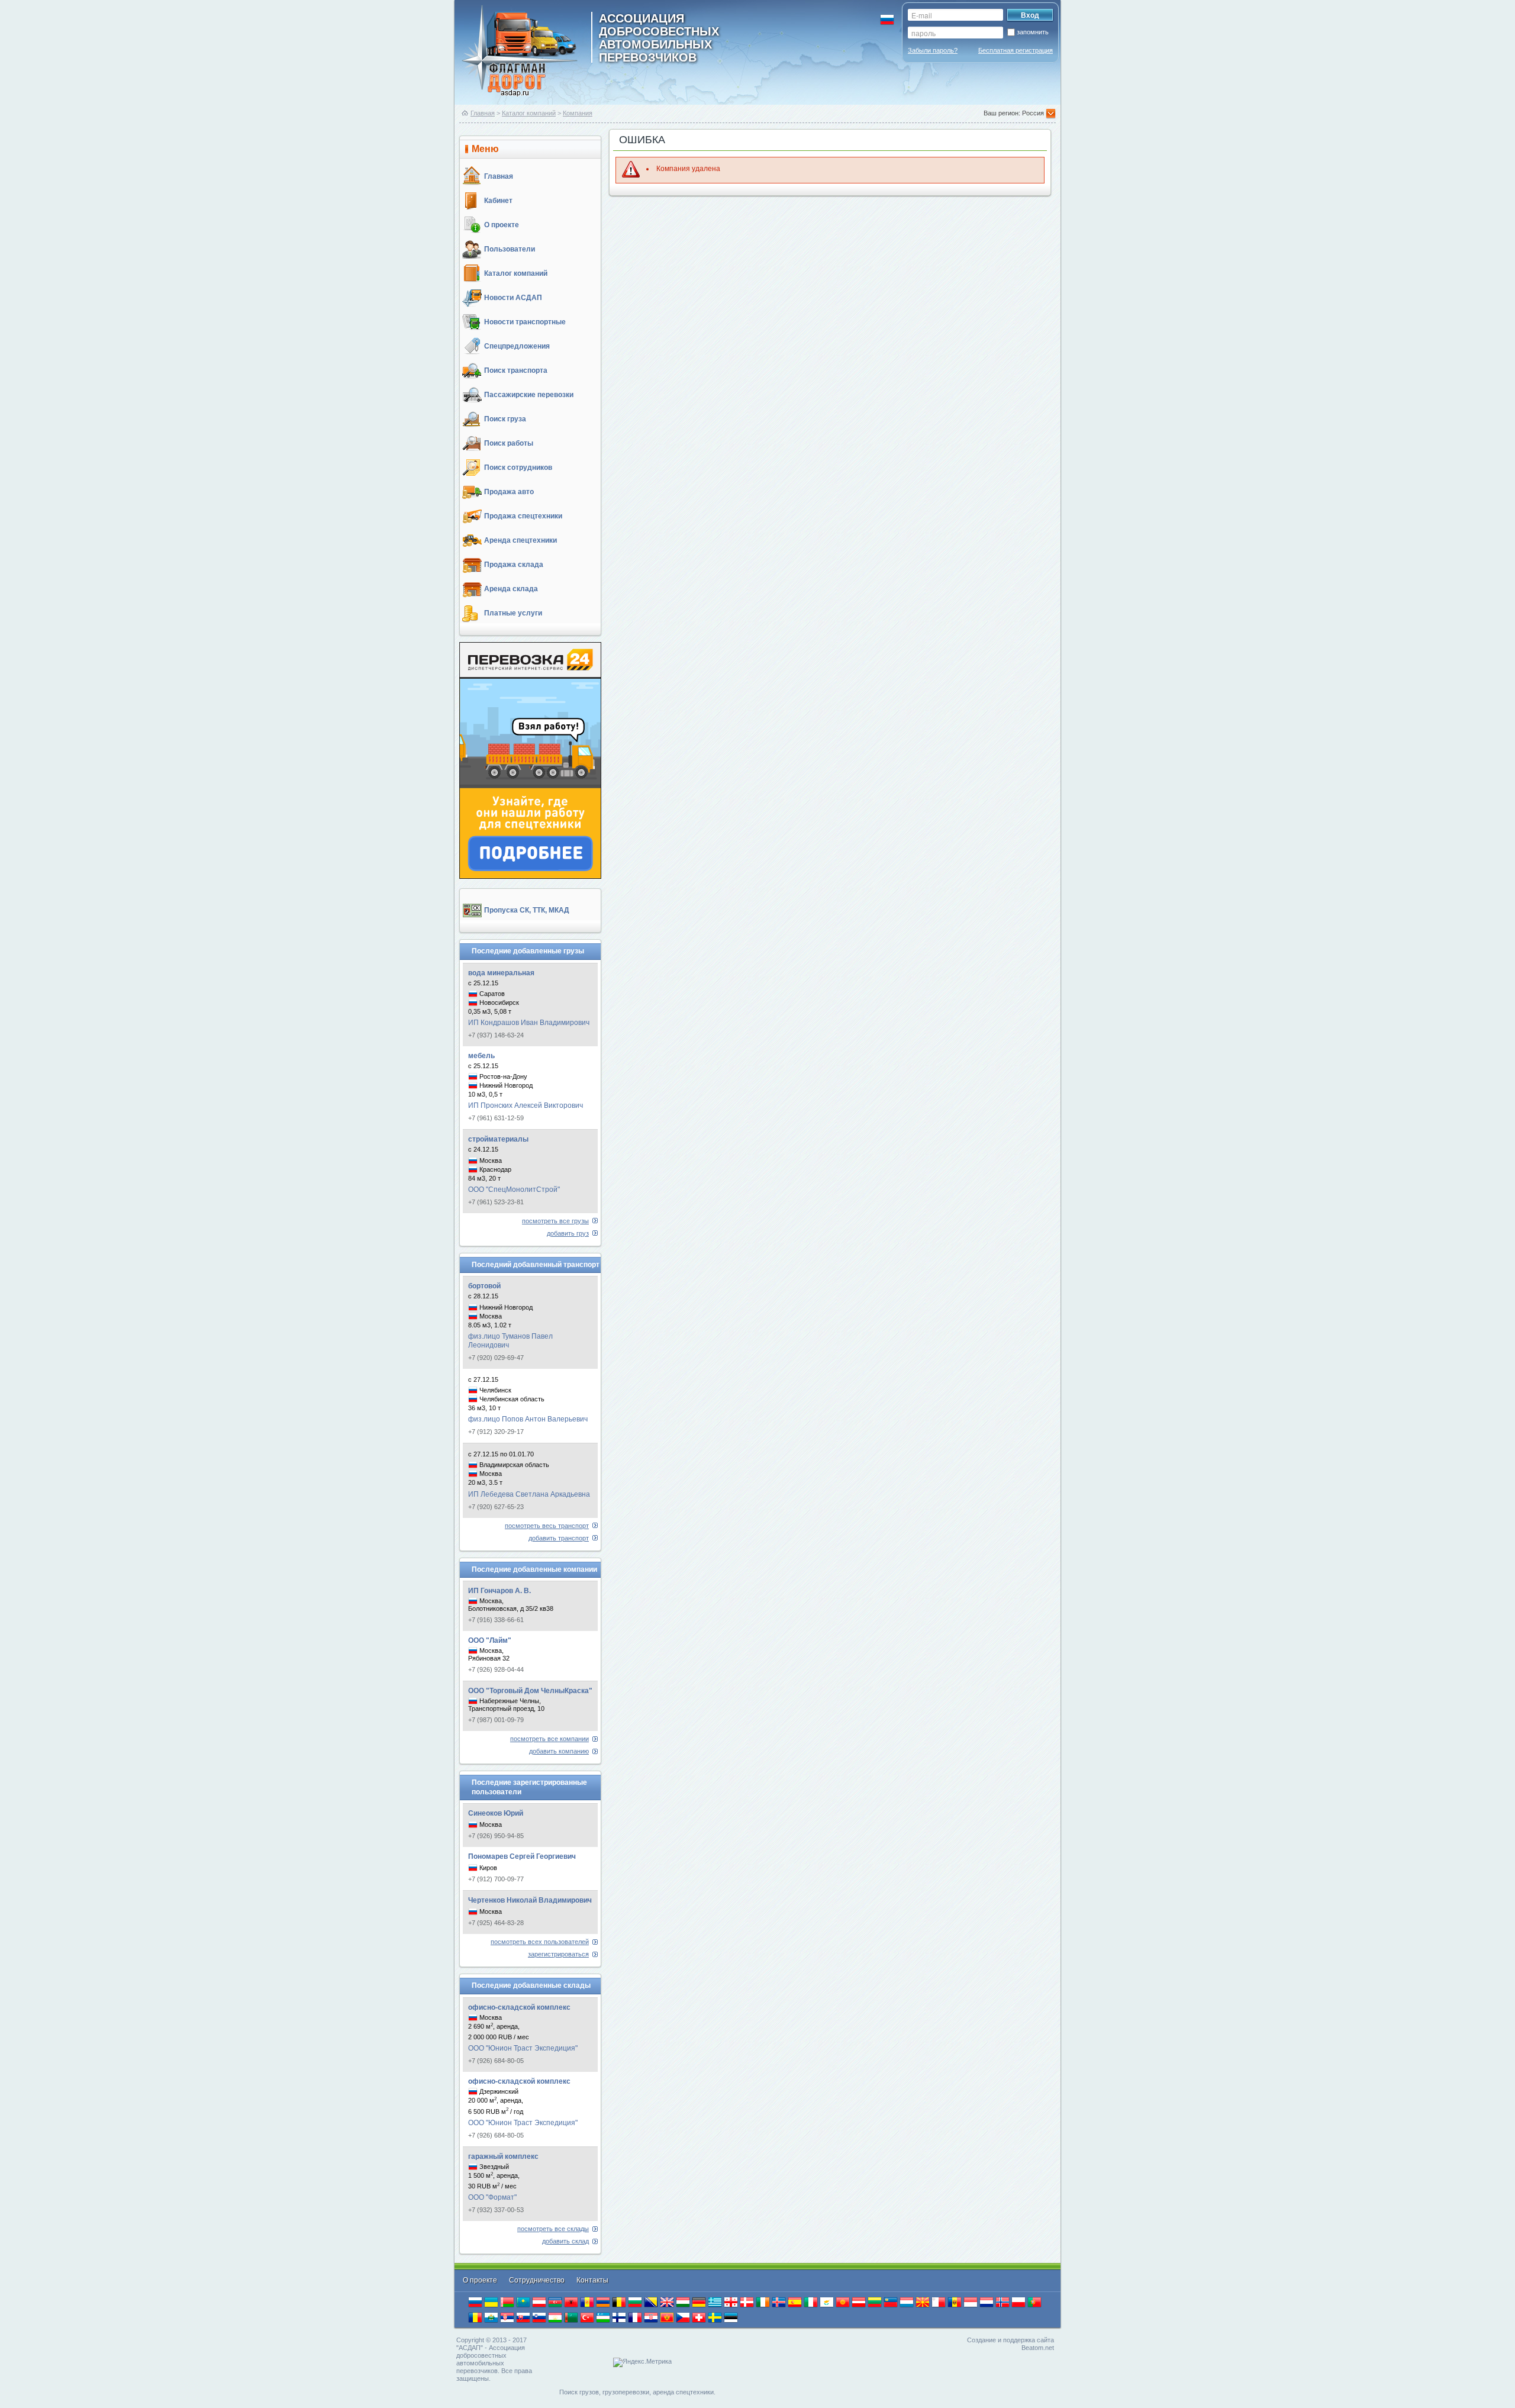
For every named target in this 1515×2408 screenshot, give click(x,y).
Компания (578, 113)
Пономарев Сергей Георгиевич (522, 1856)
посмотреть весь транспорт (547, 1526)
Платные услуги (513, 613)
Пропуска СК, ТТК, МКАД (527, 910)
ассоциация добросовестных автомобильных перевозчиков (659, 37)
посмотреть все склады (553, 2229)
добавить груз (568, 1233)
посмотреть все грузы (555, 1221)
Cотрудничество (538, 2280)
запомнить (1033, 32)
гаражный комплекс (503, 2156)
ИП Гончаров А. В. (499, 1591)
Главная (483, 113)
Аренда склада (511, 589)
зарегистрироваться (558, 1954)
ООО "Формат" (492, 2197)
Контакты (592, 2280)
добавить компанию (559, 1751)
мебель (481, 1056)
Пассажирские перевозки (529, 395)
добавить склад (565, 2241)
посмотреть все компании (549, 1739)
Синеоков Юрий (496, 1813)
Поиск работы (509, 443)
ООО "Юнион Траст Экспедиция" (523, 2048)
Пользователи (510, 249)
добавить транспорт (559, 1538)
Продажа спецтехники (523, 516)
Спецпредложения (517, 346)
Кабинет (498, 201)
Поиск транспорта (516, 370)
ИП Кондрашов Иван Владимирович (529, 1023)
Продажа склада (514, 565)
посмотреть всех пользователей (540, 1942)
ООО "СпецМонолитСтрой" (514, 1190)
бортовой (484, 1286)
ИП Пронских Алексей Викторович (526, 1105)
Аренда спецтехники (520, 540)
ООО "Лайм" (490, 1640)
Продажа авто (509, 492)
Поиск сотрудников (518, 468)
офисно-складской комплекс (519, 2007)
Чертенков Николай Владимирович (530, 1900)
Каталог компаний (529, 113)
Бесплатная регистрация (1016, 50)
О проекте (502, 225)
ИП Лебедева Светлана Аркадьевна (529, 1494)
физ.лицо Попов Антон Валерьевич (528, 1419)
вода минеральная (501, 973)
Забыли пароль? (933, 50)
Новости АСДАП (513, 298)
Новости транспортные (525, 322)
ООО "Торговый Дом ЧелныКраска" (530, 1691)
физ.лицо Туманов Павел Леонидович (510, 1341)
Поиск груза (505, 419)
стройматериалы (498, 1139)
